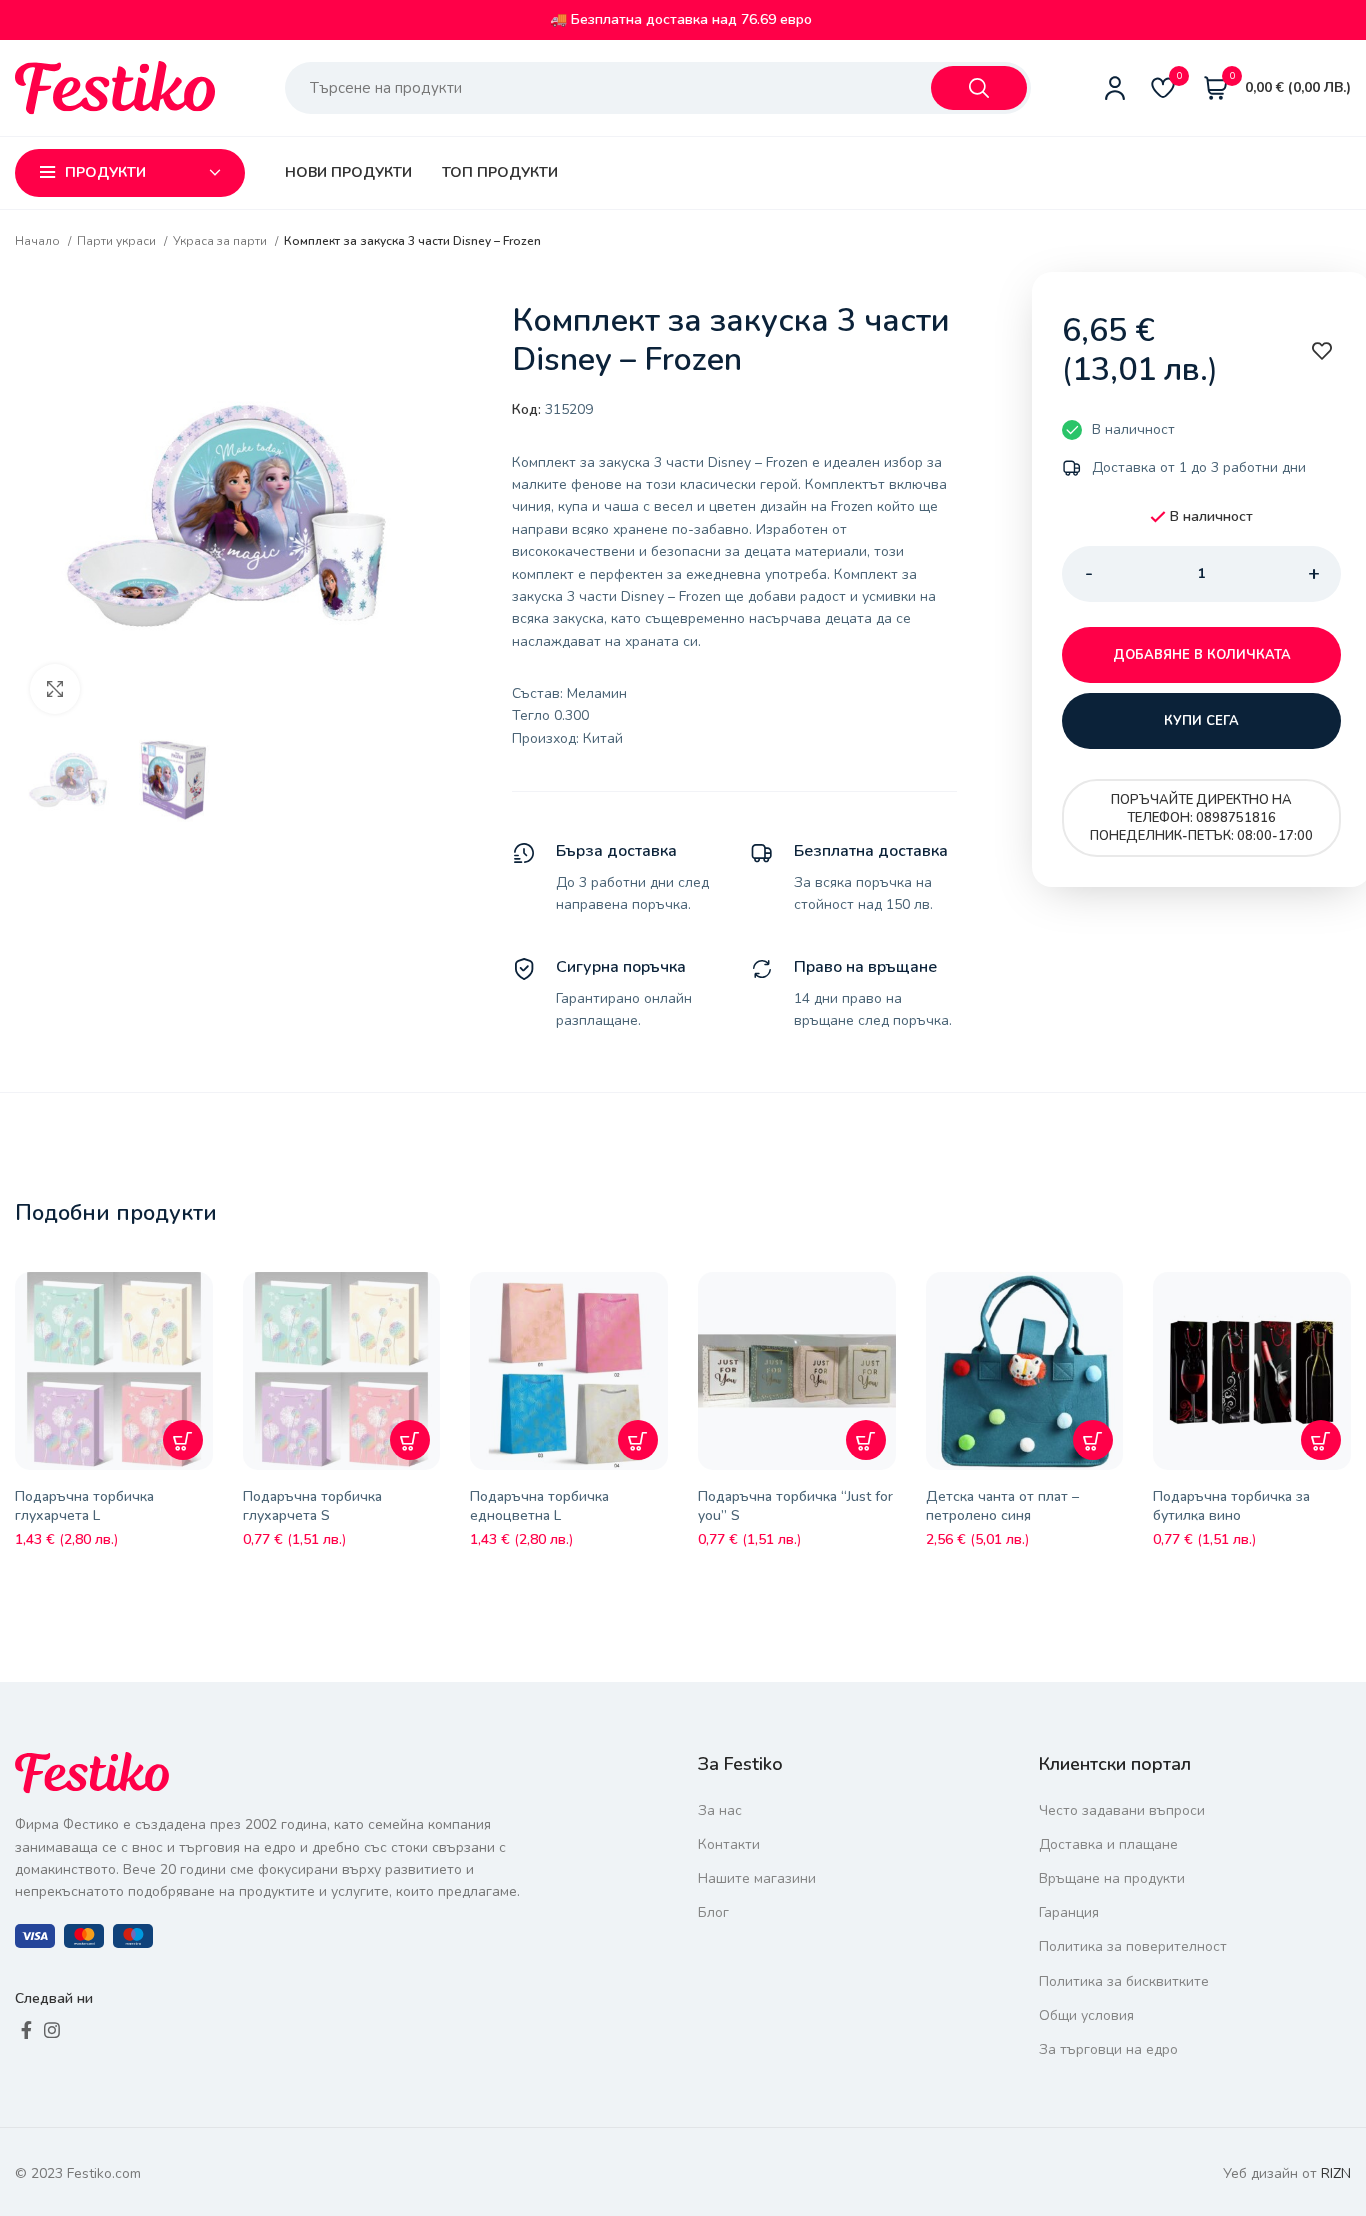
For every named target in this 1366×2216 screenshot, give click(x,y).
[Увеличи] (55, 689)
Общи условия (1086, 2015)
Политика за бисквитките (1124, 1981)
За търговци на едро (1108, 2049)
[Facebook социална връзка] (26, 2030)
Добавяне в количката (1202, 655)
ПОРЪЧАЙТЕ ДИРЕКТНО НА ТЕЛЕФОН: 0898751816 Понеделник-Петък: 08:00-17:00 (1201, 818)
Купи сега (1201, 721)
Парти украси (118, 241)
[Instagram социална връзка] (52, 2030)
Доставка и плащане (1108, 1844)
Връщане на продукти (1112, 1878)
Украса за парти (221, 241)
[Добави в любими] (203, 1302)
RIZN (1336, 2173)
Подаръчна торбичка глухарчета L (84, 1506)
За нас (720, 1810)
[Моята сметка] (1115, 88)
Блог (713, 1912)
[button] (183, 1440)
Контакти (729, 1844)
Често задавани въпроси (1122, 1810)
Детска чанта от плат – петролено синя (1002, 1506)
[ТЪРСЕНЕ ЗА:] (979, 88)
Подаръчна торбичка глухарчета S (312, 1506)
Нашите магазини (757, 1878)
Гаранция (1069, 1912)
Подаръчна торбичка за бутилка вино (1231, 1506)
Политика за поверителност (1133, 1946)
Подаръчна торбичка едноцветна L (539, 1506)
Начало (39, 241)
